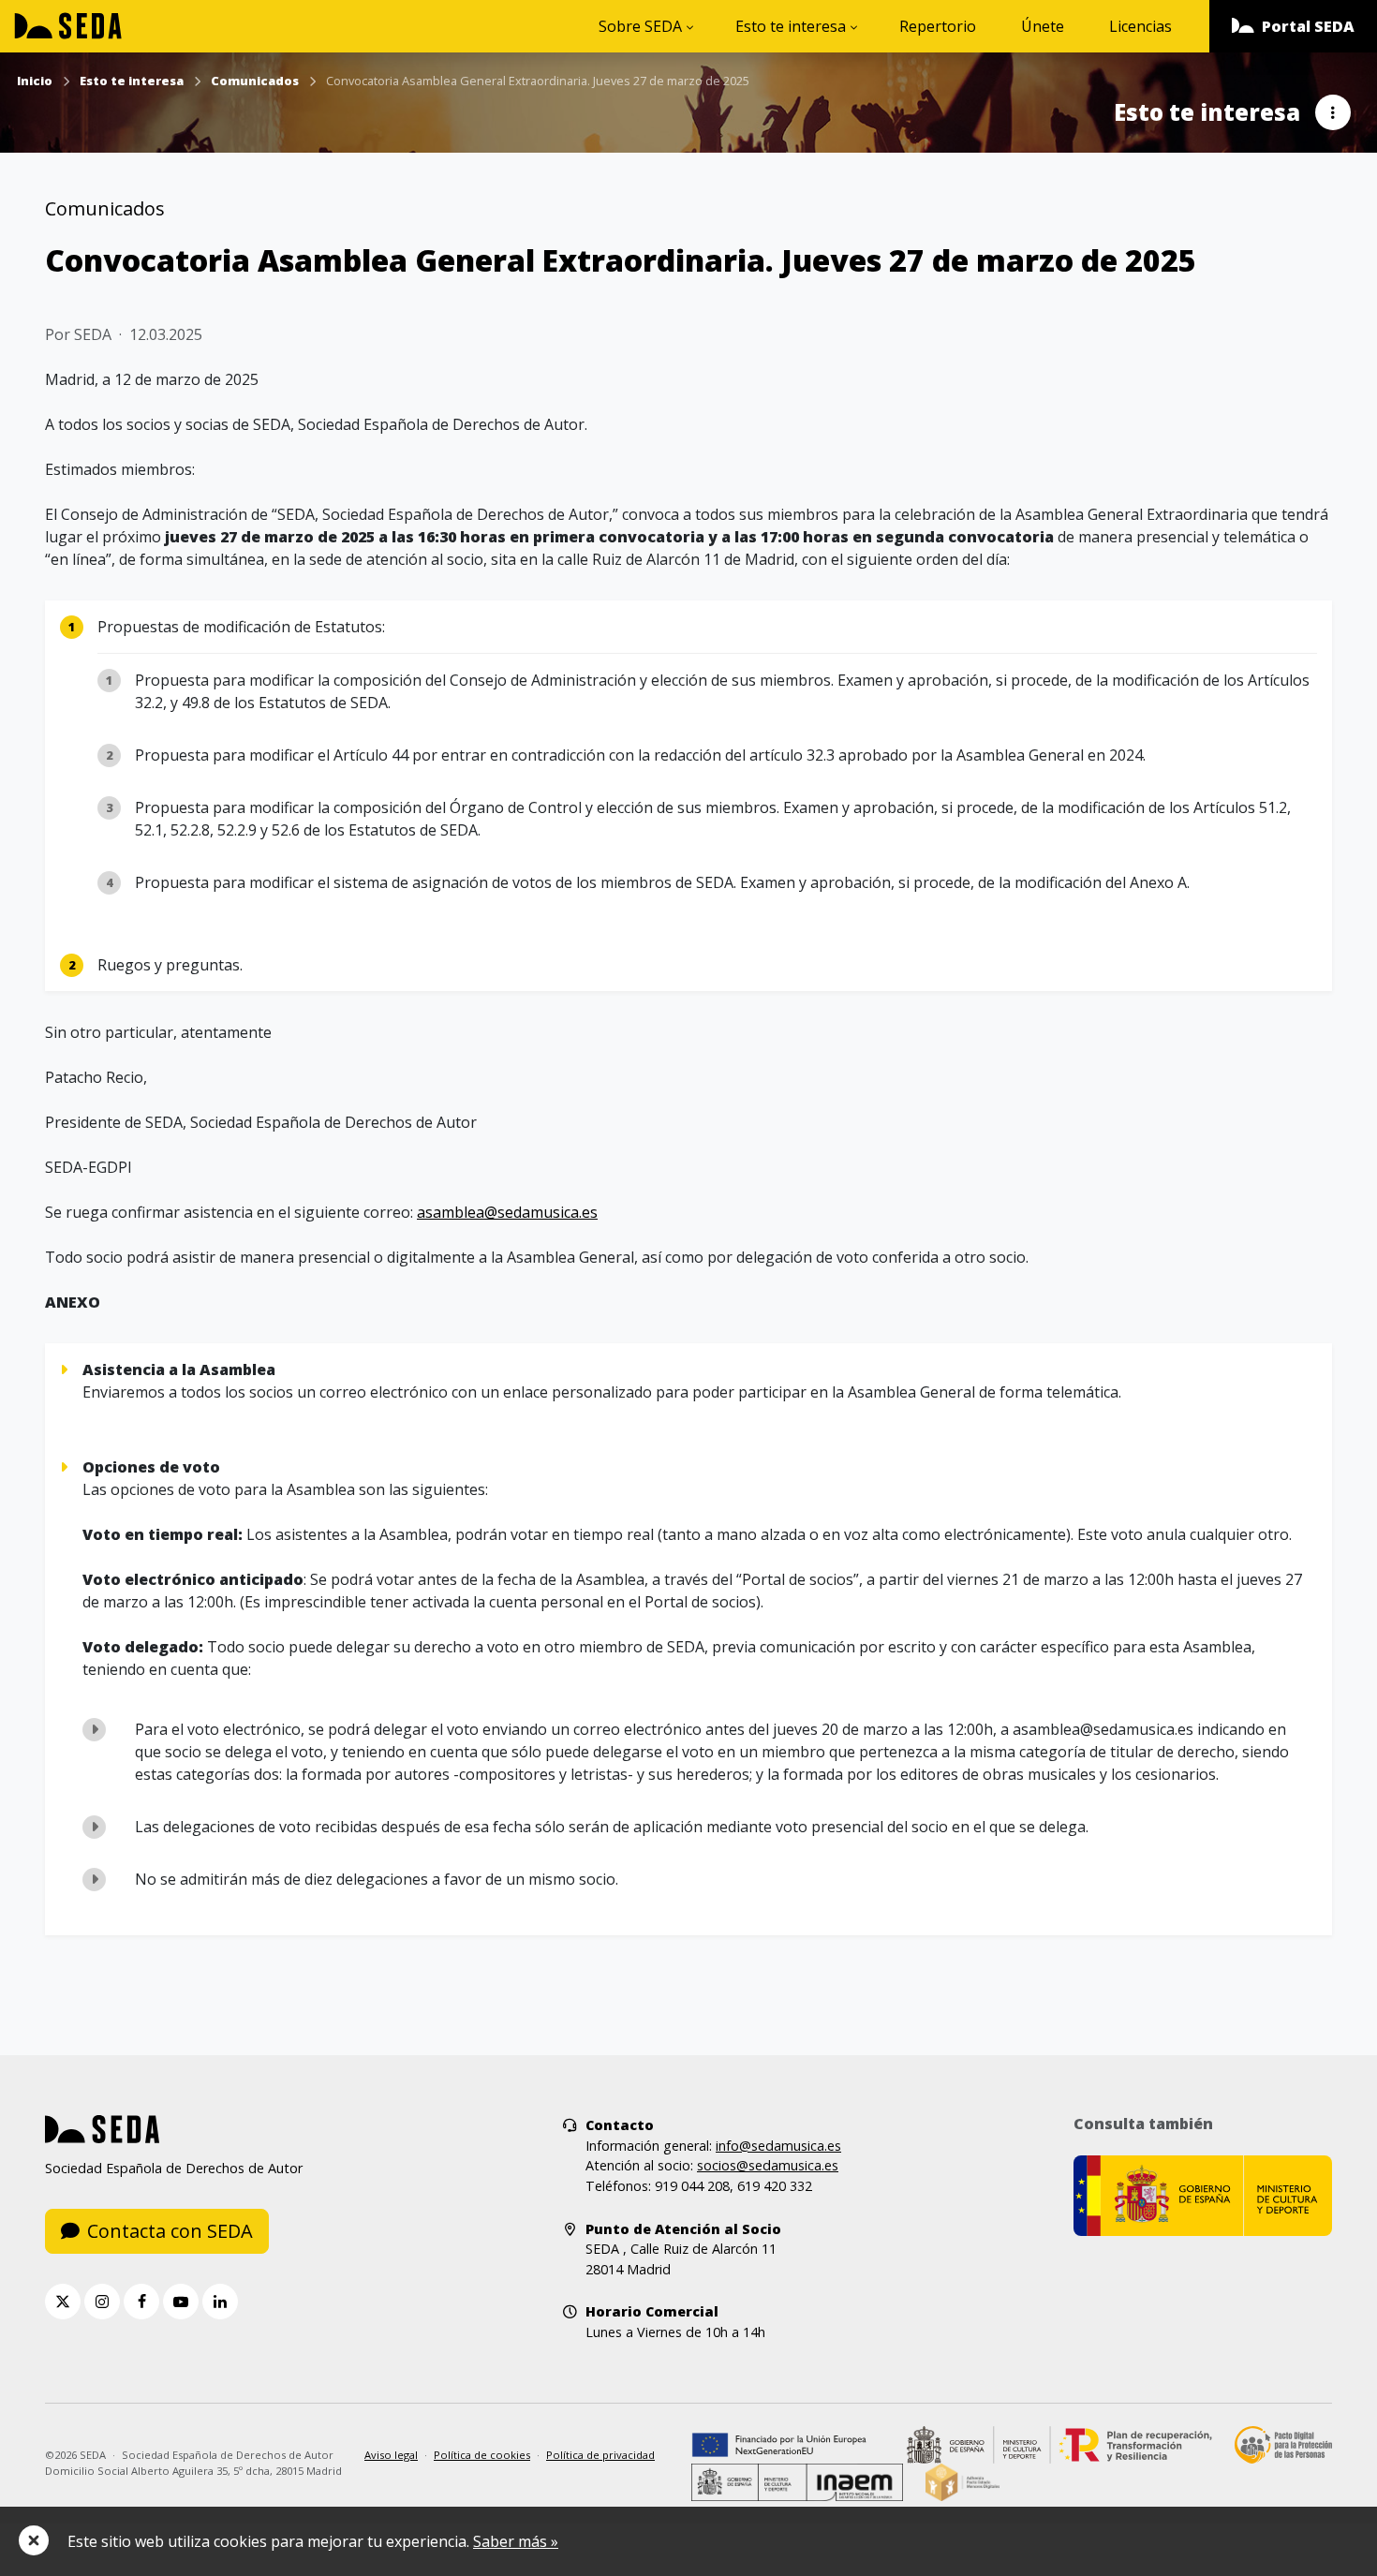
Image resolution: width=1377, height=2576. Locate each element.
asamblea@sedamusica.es (507, 1212)
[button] (1293, 26)
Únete (1043, 26)
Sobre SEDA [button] (640, 26)
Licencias (1140, 26)
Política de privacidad (600, 2455)
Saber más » (516, 2541)
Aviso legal (391, 2455)
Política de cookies (482, 2455)
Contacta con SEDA (170, 2231)
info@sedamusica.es (778, 2146)
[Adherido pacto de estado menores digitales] (962, 2481)
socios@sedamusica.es (768, 2165)
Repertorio (938, 26)
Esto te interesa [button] (791, 26)
